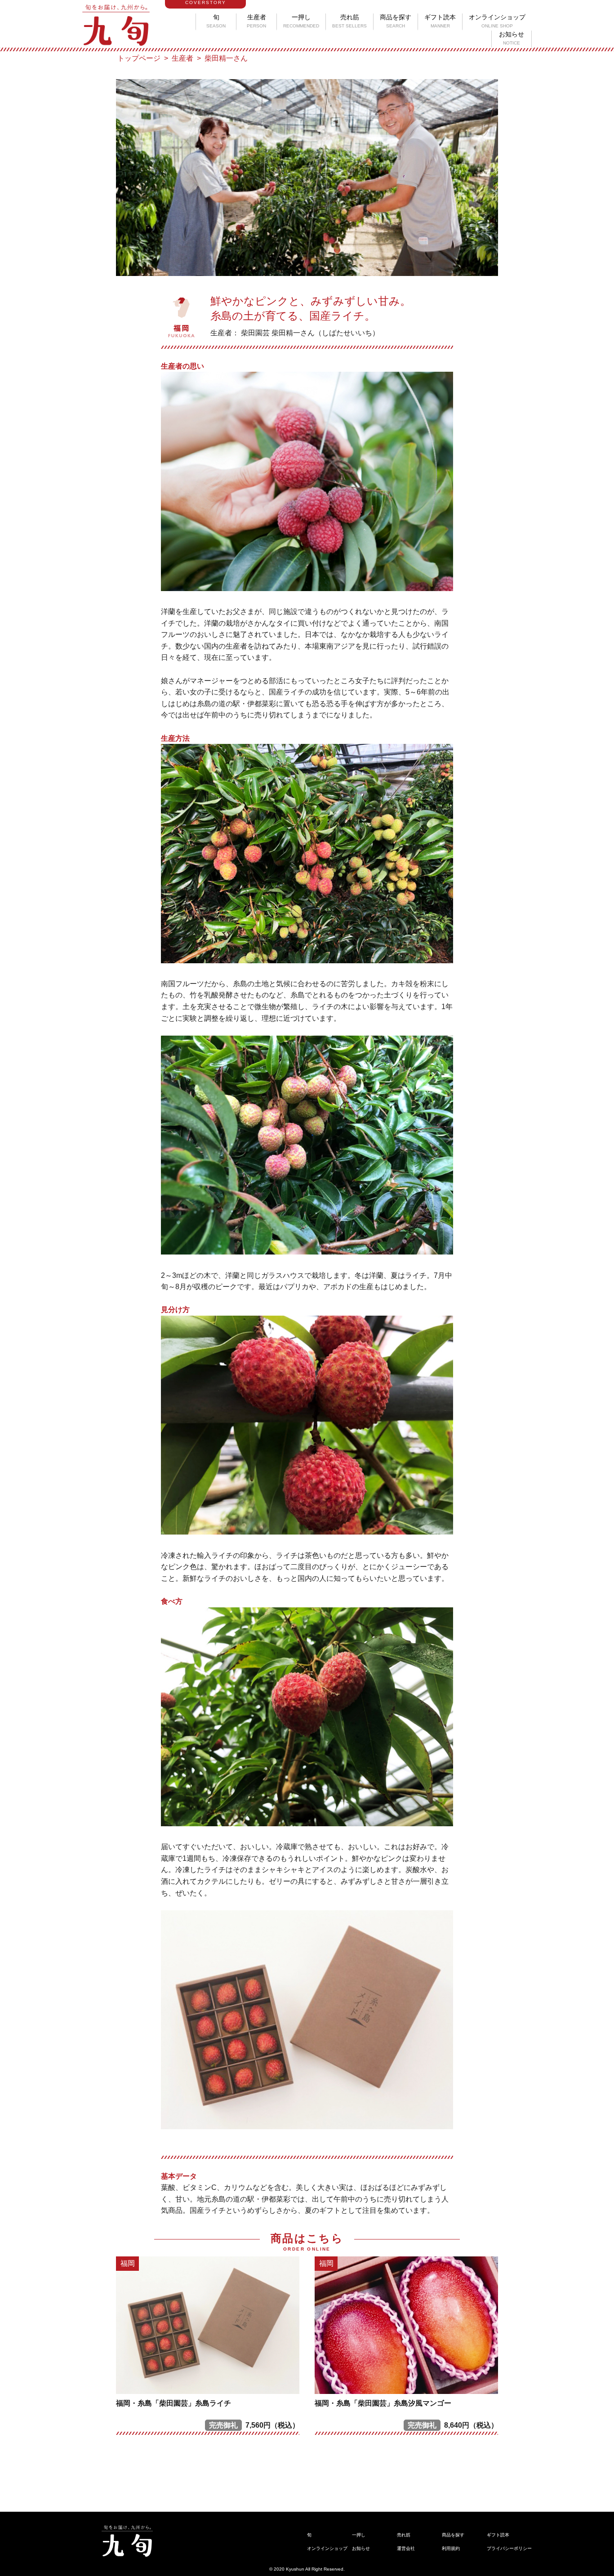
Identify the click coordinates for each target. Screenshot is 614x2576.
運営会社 (406, 2548)
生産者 (256, 21)
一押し (301, 21)
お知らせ (512, 38)
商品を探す (396, 21)
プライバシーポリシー (509, 2548)
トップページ (139, 58)
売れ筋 (349, 21)
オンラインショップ (497, 21)
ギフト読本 (440, 21)
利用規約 (451, 2548)
